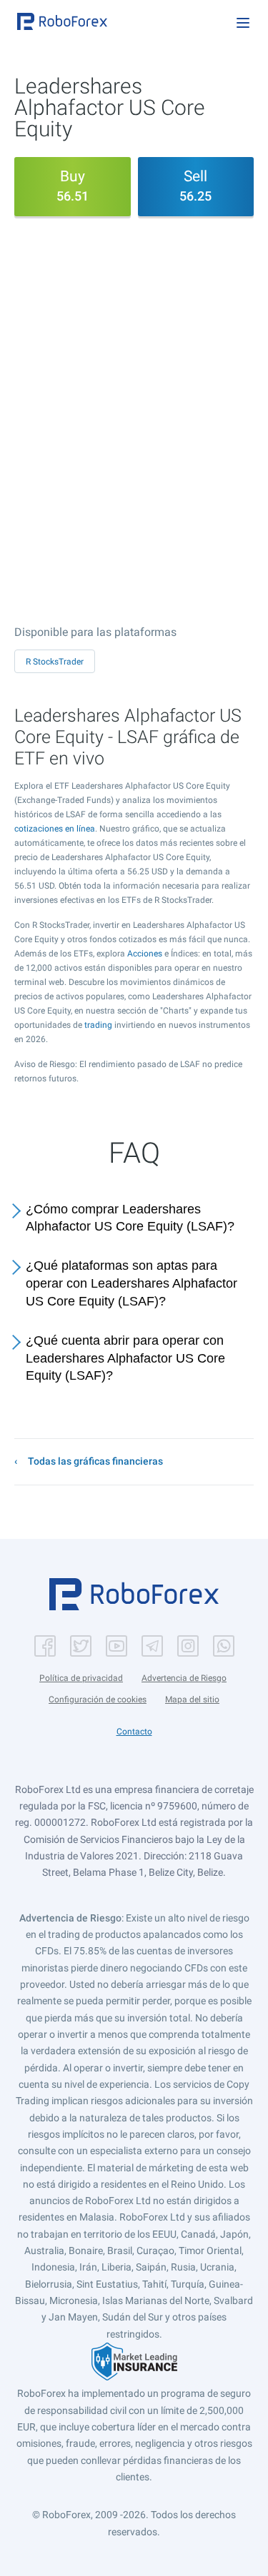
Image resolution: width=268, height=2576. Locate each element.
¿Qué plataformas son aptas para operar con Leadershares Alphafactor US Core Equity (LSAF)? (131, 1283)
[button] (62, 21)
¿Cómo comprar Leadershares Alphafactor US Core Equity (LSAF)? (130, 1218)
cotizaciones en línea (55, 829)
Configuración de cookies (98, 1699)
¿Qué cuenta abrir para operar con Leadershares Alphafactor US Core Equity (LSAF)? (125, 1358)
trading (98, 1025)
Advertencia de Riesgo (184, 1678)
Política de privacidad (81, 1678)
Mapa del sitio (192, 1699)
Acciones (145, 954)
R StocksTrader (55, 662)
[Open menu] (243, 23)
